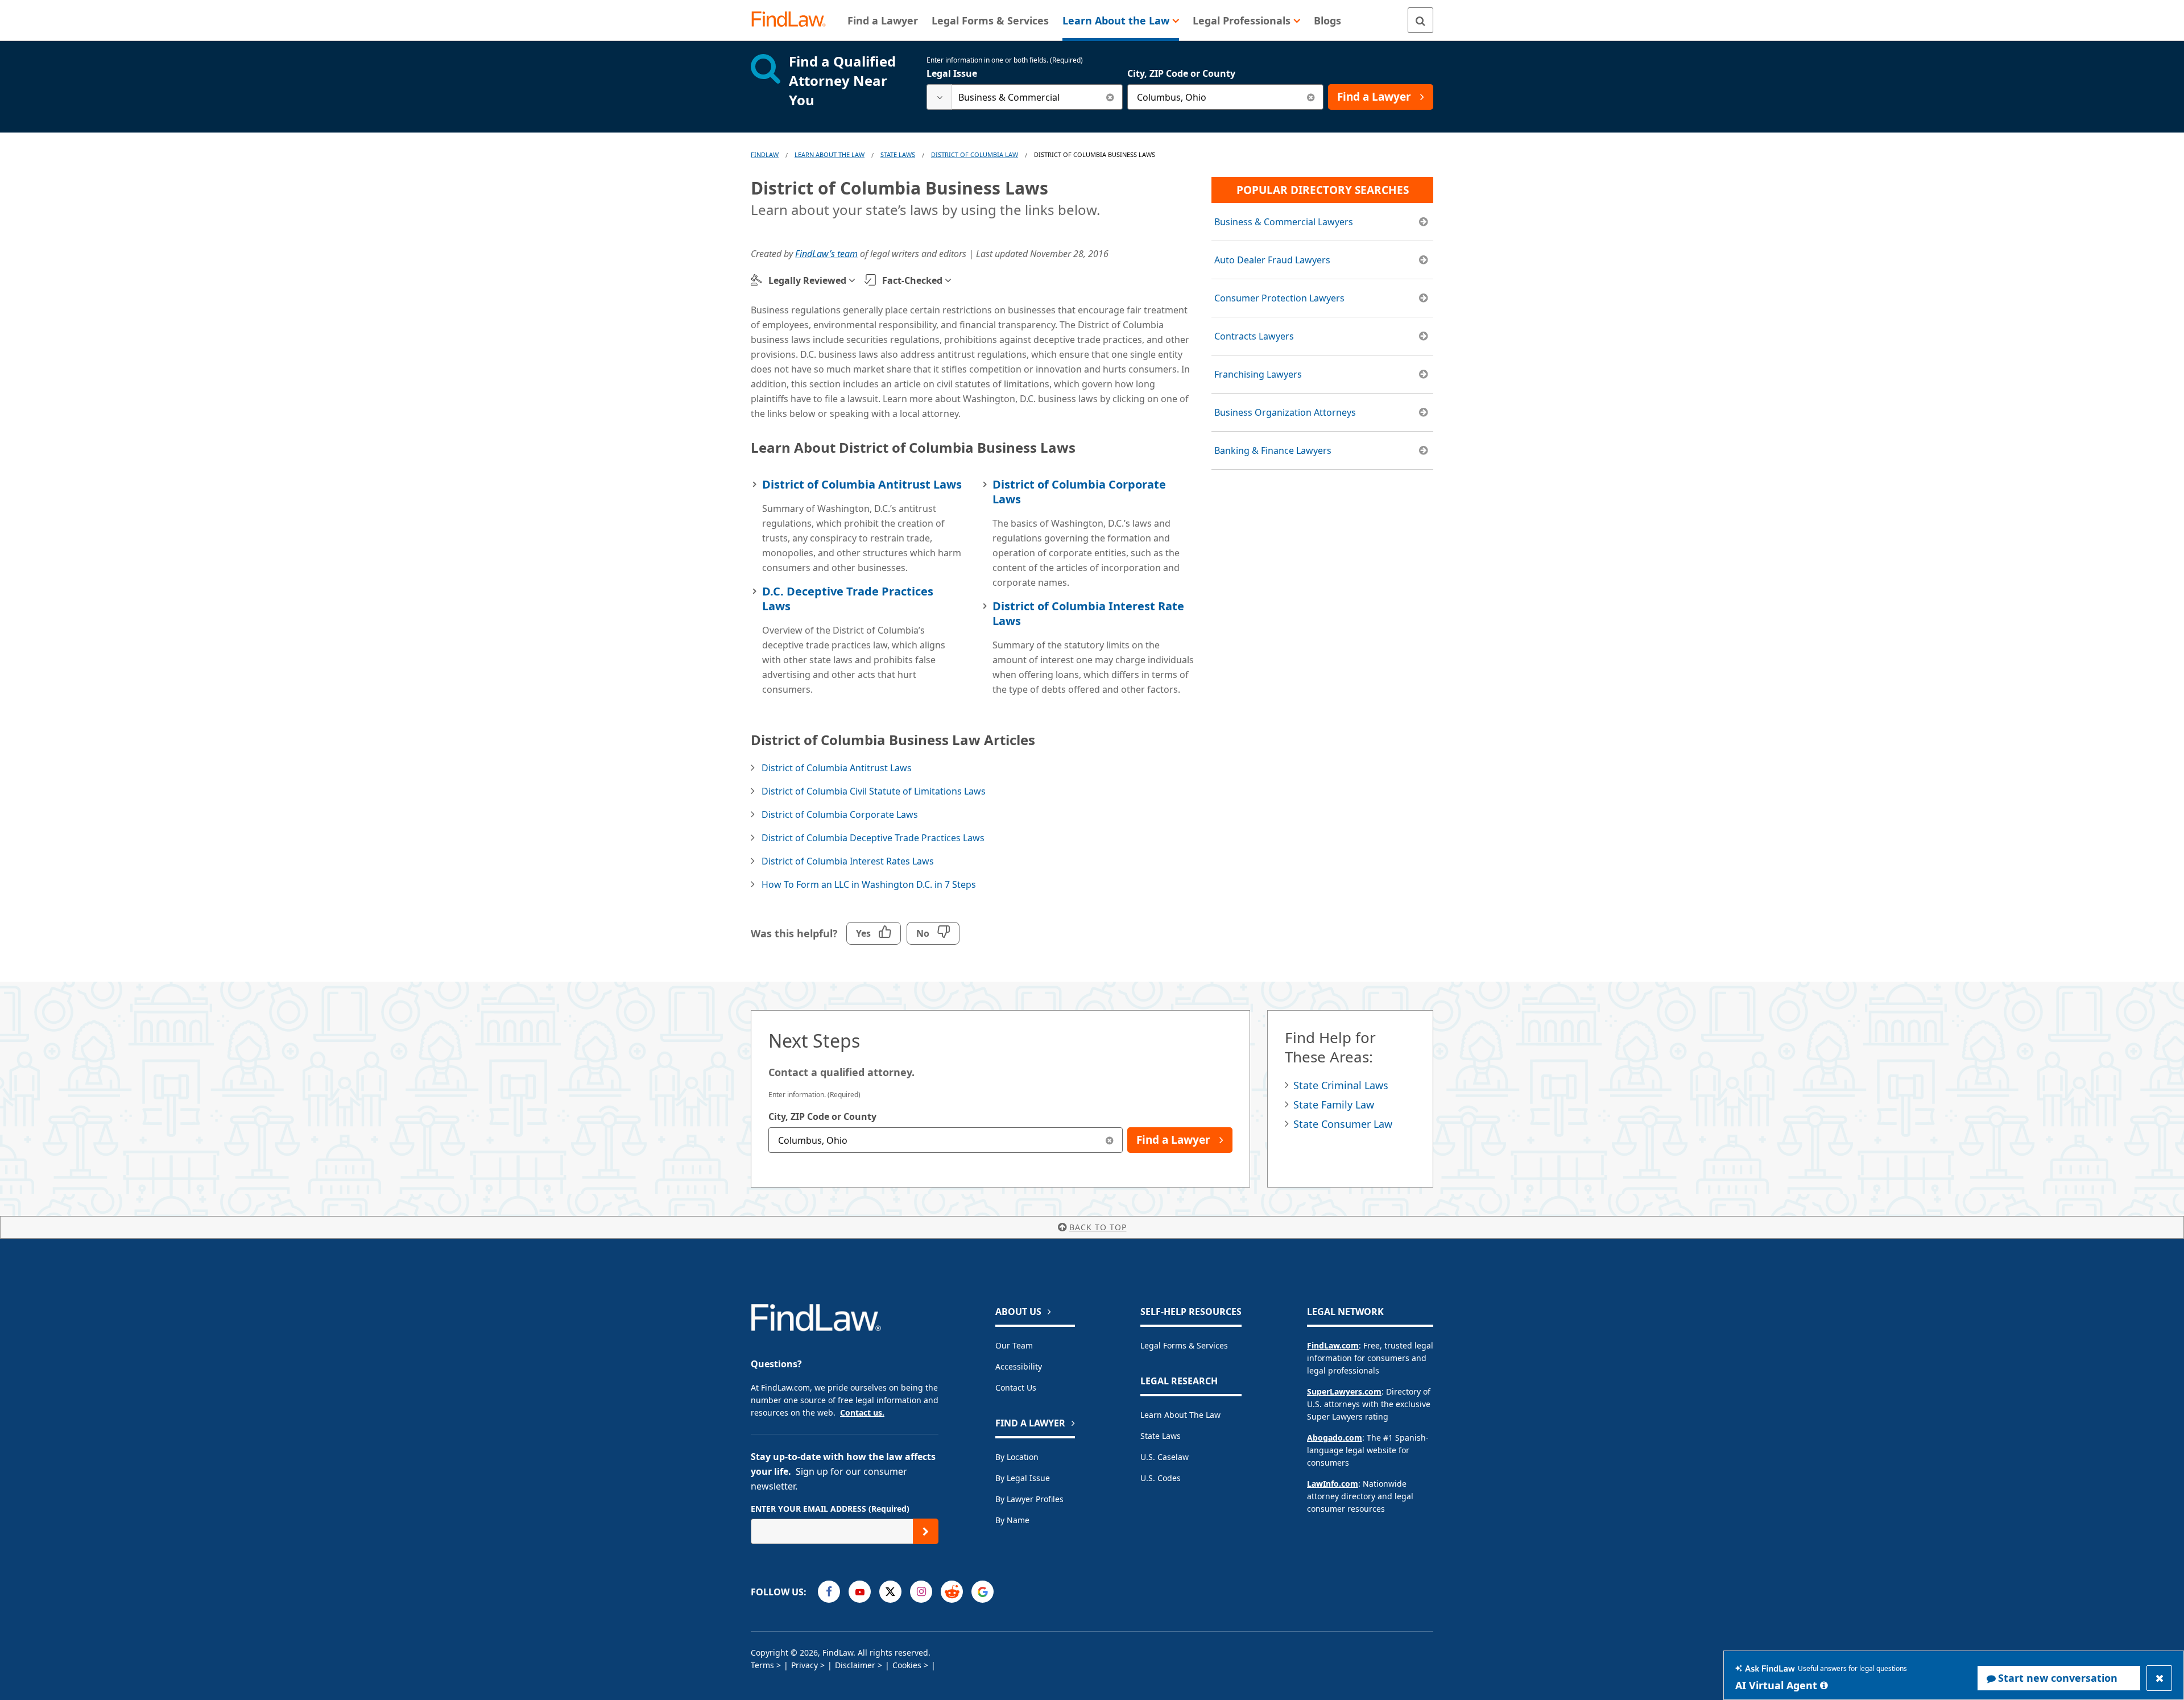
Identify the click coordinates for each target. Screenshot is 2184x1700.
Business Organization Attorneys (1285, 412)
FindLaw (765, 154)
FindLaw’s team (826, 254)
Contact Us (1016, 1387)
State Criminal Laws (1341, 1085)
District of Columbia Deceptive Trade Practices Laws (873, 838)
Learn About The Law (830, 154)
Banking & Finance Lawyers (1273, 450)
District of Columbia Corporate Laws (1079, 492)
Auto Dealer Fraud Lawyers (1272, 260)
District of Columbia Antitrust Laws (862, 484)
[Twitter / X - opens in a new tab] (890, 1592)
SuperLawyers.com (1344, 1391)
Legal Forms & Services (1184, 1345)
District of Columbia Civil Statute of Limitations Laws (874, 791)
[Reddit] (952, 1592)
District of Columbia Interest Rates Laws (848, 861)
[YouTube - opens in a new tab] (860, 1592)
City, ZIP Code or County (1181, 73)
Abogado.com (1335, 1438)
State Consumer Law (1343, 1124)
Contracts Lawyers (1254, 336)
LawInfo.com (1333, 1484)
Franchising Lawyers (1258, 374)
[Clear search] (1110, 97)
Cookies (907, 1665)
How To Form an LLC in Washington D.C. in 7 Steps (869, 884)
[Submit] (926, 1531)
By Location (1017, 1457)
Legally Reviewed (807, 280)
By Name (1012, 1520)
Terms (762, 1665)
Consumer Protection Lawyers (1279, 298)
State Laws (898, 154)
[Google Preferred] (983, 1592)
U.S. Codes (1161, 1478)
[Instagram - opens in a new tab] (921, 1592)
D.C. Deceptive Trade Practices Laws (848, 599)
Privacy (804, 1665)
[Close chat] (2159, 1678)
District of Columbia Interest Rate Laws (1088, 613)
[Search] (1420, 20)
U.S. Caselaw (1165, 1457)
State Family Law (1334, 1105)
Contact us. (862, 1412)
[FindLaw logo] (793, 20)
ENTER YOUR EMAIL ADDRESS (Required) (830, 1509)
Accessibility (1019, 1366)
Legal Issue (952, 73)
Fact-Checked (912, 280)
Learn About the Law (1180, 1415)
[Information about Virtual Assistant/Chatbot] (1824, 1685)
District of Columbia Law (975, 154)
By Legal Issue (1023, 1478)
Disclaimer (855, 1665)
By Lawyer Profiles (1029, 1499)
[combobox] (1025, 97)
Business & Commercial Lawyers (1284, 222)
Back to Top (1098, 1227)
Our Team (1014, 1345)
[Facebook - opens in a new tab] (829, 1592)
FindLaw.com (1333, 1345)
